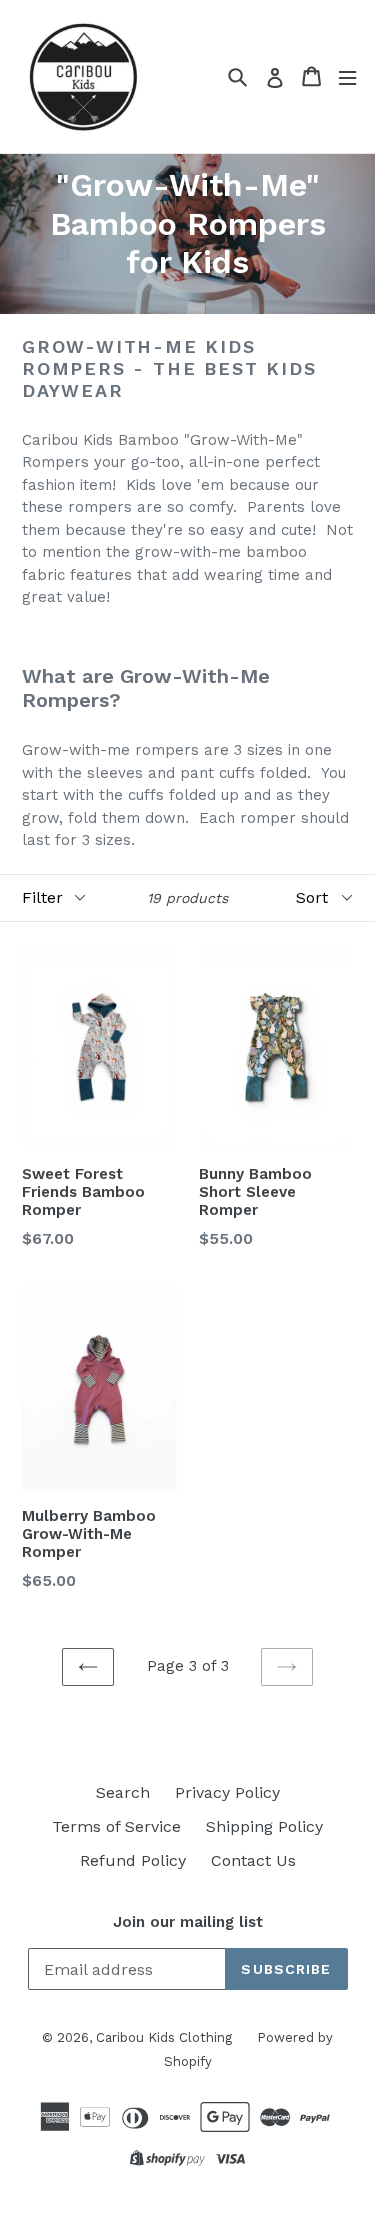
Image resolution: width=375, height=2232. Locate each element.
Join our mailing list (188, 1922)
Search (123, 1792)
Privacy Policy (227, 1792)
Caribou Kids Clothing (164, 2037)
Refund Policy (133, 1860)
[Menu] (347, 76)
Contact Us (253, 1860)
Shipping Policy (264, 1826)
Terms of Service (116, 1826)
